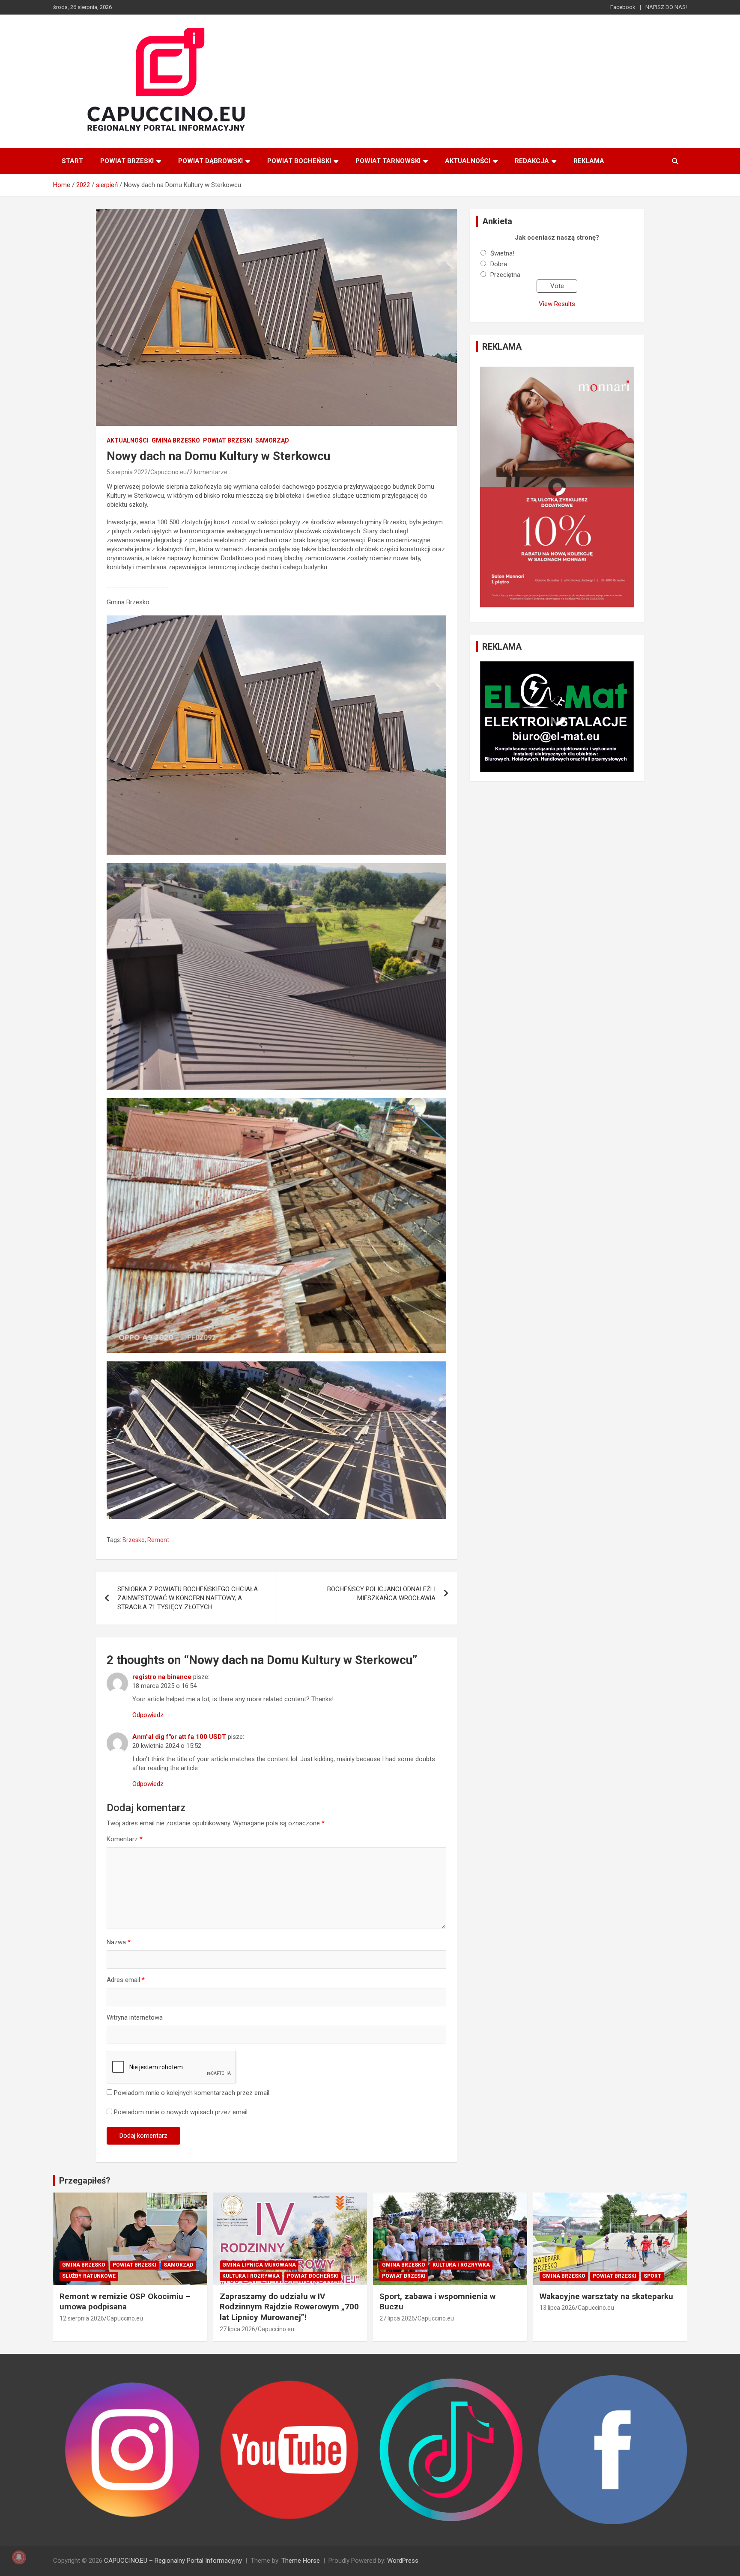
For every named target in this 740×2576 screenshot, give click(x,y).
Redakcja (532, 161)
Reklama (589, 161)
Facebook (623, 7)
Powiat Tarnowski (388, 161)
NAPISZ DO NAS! (666, 7)
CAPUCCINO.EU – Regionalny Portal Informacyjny (173, 2561)
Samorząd (272, 440)
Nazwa (119, 1942)
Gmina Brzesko (176, 440)
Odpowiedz (148, 1715)
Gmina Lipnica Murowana (259, 2265)
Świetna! (502, 253)
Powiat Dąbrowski (210, 161)
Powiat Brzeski (127, 161)
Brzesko (134, 1540)
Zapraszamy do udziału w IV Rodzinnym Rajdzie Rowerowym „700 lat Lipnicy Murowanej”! (289, 2307)
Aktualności (468, 161)
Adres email (126, 1980)
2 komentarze (208, 472)
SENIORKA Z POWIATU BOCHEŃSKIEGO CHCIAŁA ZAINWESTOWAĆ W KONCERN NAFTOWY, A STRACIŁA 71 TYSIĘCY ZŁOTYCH (188, 1598)
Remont (158, 1540)
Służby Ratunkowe (89, 2276)
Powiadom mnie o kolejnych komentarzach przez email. (192, 2093)
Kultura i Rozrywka (251, 2276)
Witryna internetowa (135, 2017)
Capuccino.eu (169, 472)
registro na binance (162, 1677)
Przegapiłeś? (85, 2181)
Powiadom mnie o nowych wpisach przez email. (181, 2112)
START (72, 161)
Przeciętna (505, 275)
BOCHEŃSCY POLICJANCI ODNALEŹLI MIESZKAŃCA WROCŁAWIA (381, 1594)
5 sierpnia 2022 (127, 472)
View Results (557, 304)
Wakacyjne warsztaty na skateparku (606, 2296)
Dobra (499, 264)
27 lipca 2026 (237, 2329)
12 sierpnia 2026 (82, 2318)
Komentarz (125, 1839)
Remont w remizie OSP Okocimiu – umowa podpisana (125, 2302)
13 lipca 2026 (557, 2308)
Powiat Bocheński (299, 161)
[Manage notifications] (19, 2557)
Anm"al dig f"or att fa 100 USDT (179, 1737)
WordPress (403, 2561)
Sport (652, 2276)
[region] (557, 487)
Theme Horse (301, 2561)
